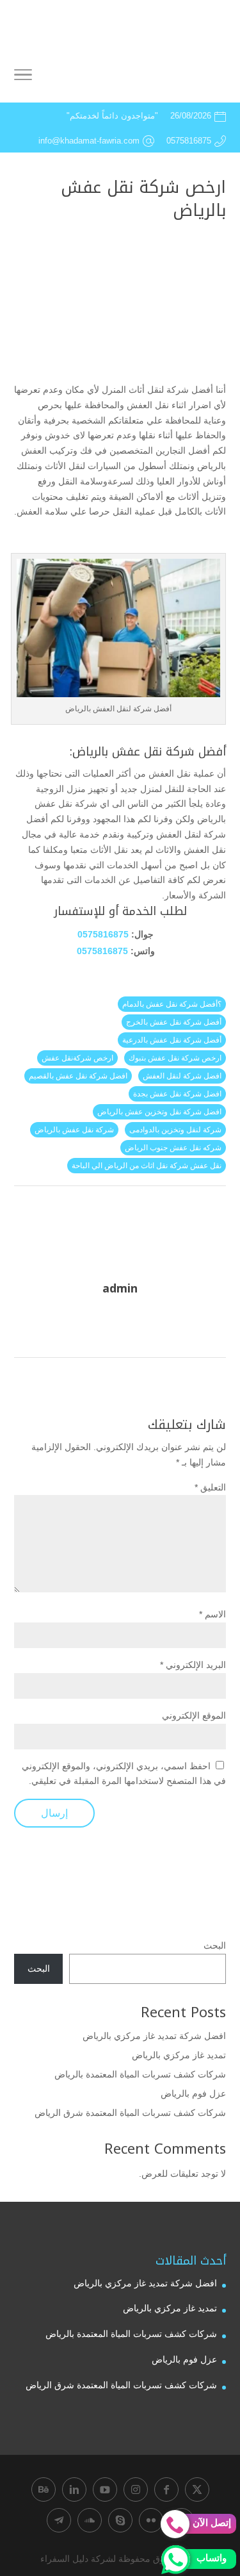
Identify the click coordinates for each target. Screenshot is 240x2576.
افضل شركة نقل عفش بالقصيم (78, 1076)
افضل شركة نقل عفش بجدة (177, 1094)
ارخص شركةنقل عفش (77, 1058)
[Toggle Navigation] (23, 77)
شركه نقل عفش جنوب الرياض (173, 1148)
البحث (215, 1945)
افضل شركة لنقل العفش (182, 1076)
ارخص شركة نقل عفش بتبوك (175, 1058)
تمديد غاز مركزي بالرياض (179, 2055)
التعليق (210, 1487)
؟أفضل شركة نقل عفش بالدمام (172, 1004)
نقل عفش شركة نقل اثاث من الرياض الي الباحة (147, 1166)
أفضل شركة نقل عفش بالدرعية (172, 1040)
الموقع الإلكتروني (194, 1715)
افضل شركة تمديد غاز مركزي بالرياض (154, 2036)
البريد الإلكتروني (193, 1665)
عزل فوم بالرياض (193, 2093)
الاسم (212, 1614)
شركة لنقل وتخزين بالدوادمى (175, 1130)
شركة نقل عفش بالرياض (74, 1130)
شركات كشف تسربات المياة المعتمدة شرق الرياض (130, 2113)
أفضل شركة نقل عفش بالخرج (174, 1022)
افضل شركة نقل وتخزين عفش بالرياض (159, 1112)
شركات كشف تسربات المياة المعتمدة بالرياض (140, 2074)
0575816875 (103, 934)
